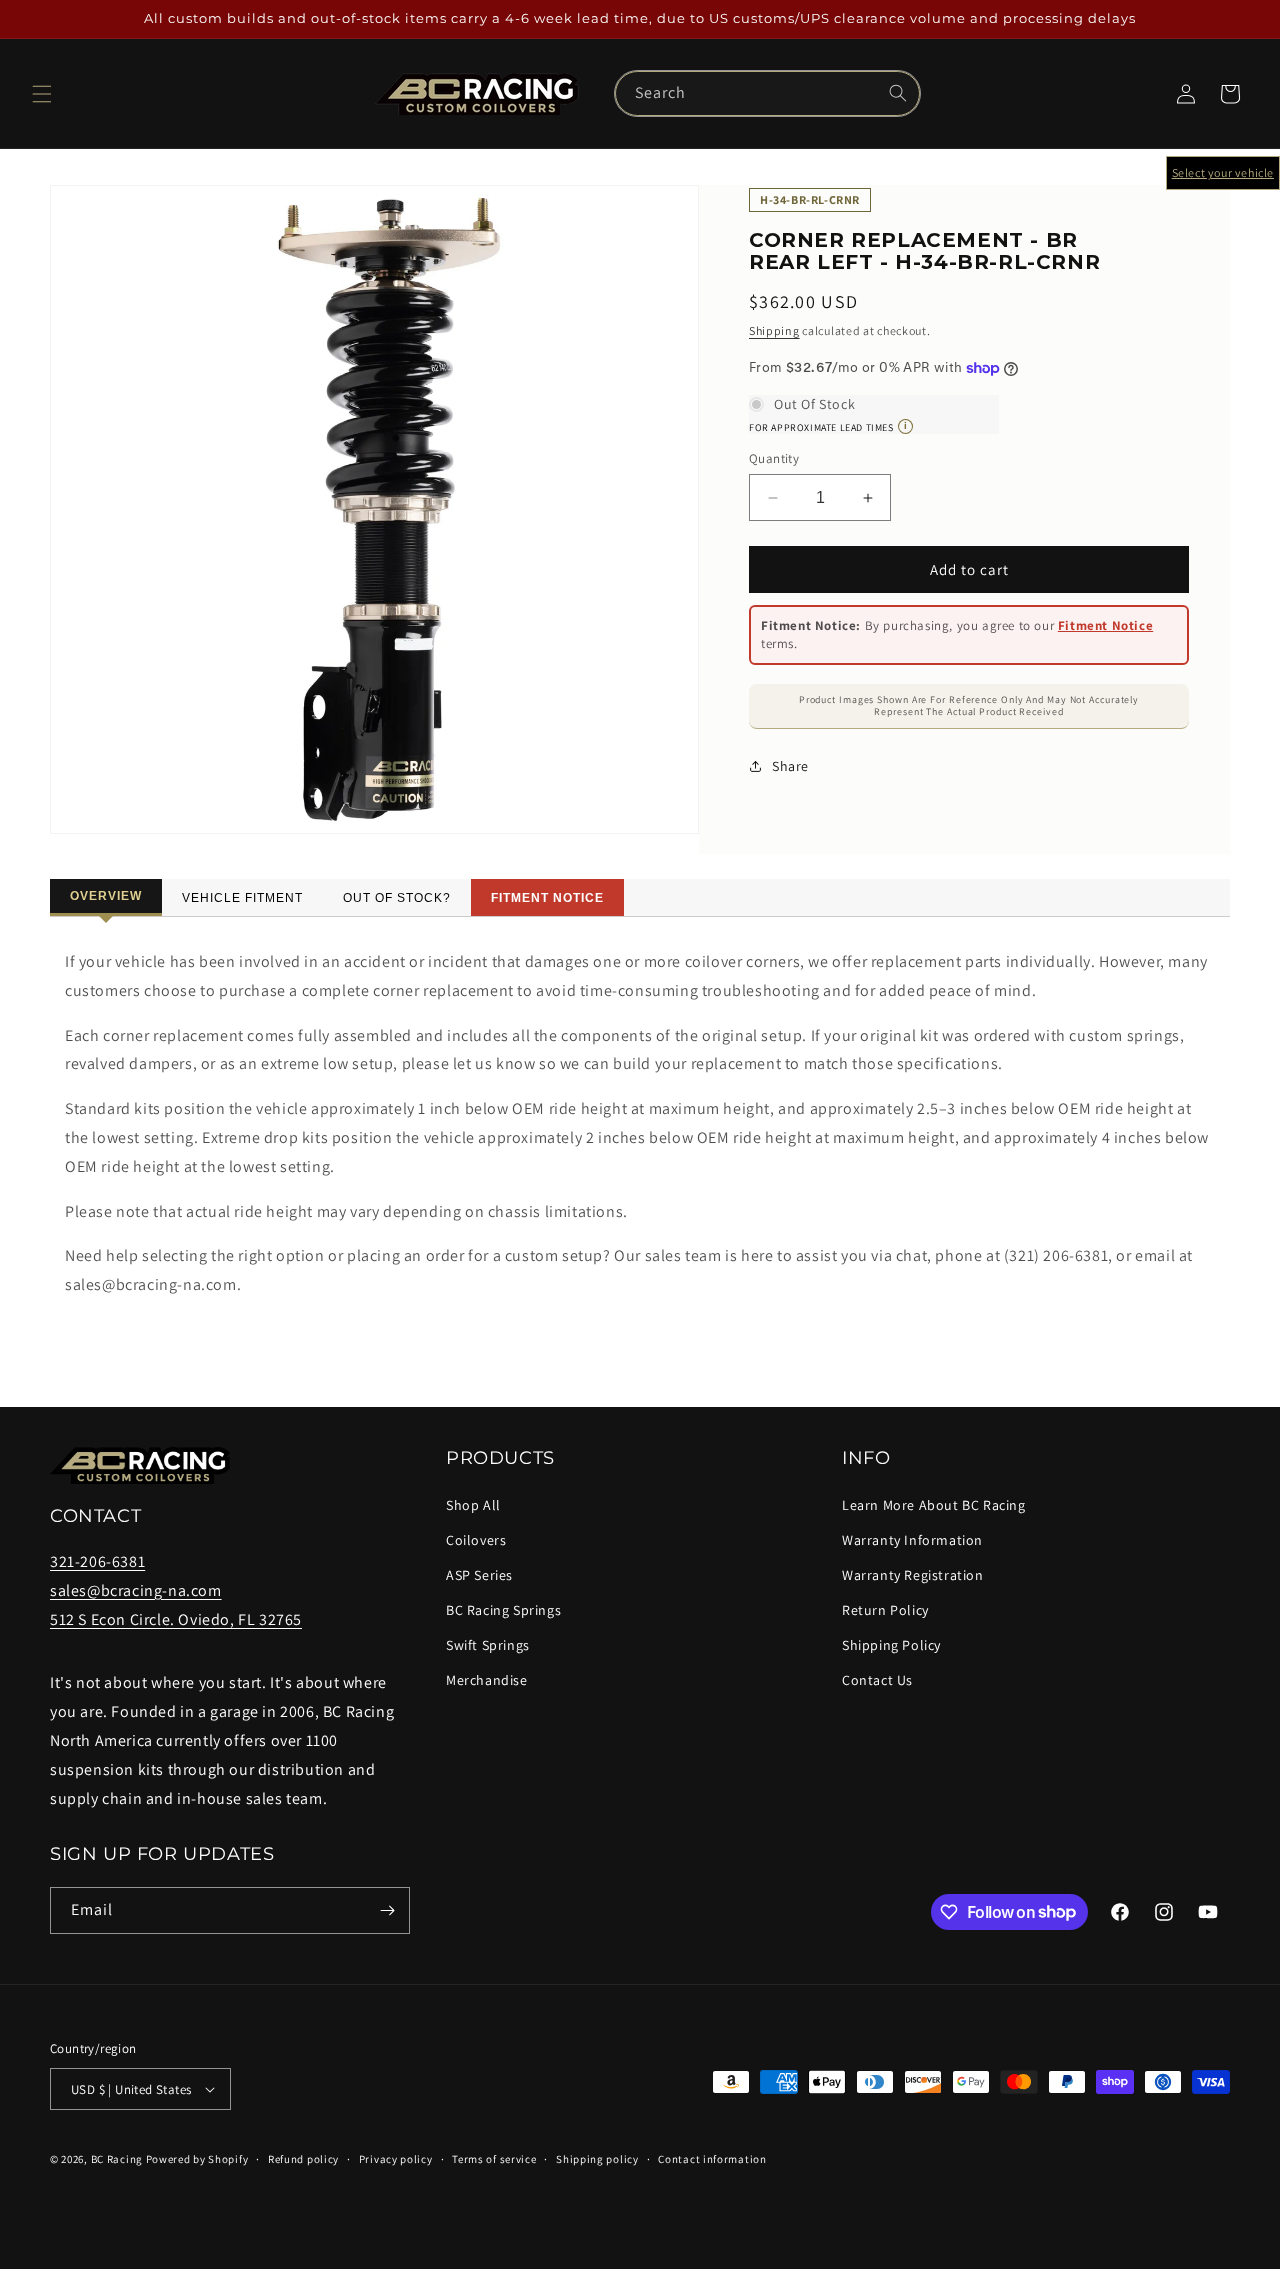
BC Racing (117, 2159)
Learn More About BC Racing (934, 1504)
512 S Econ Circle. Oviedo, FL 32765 (176, 1618)
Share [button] (790, 766)
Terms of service (494, 2159)
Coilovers (476, 1540)
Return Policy (885, 1610)
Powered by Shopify (197, 2159)
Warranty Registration (913, 1575)
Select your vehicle (1223, 172)
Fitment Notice (1105, 625)
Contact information (712, 2159)
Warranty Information (912, 1540)
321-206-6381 (97, 1561)
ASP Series (479, 1575)
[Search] (898, 93)
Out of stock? (397, 898)
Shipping (774, 330)
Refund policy (303, 2159)
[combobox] (767, 93)
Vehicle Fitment (242, 898)
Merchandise (487, 1680)
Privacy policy (396, 2159)
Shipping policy (597, 2159)
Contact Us (877, 1680)
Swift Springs (488, 1645)
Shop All (473, 1504)
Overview (106, 896)
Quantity (774, 458)
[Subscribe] (387, 1910)
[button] (42, 94)
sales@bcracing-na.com (136, 1590)
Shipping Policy (891, 1645)
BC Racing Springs (503, 1610)
